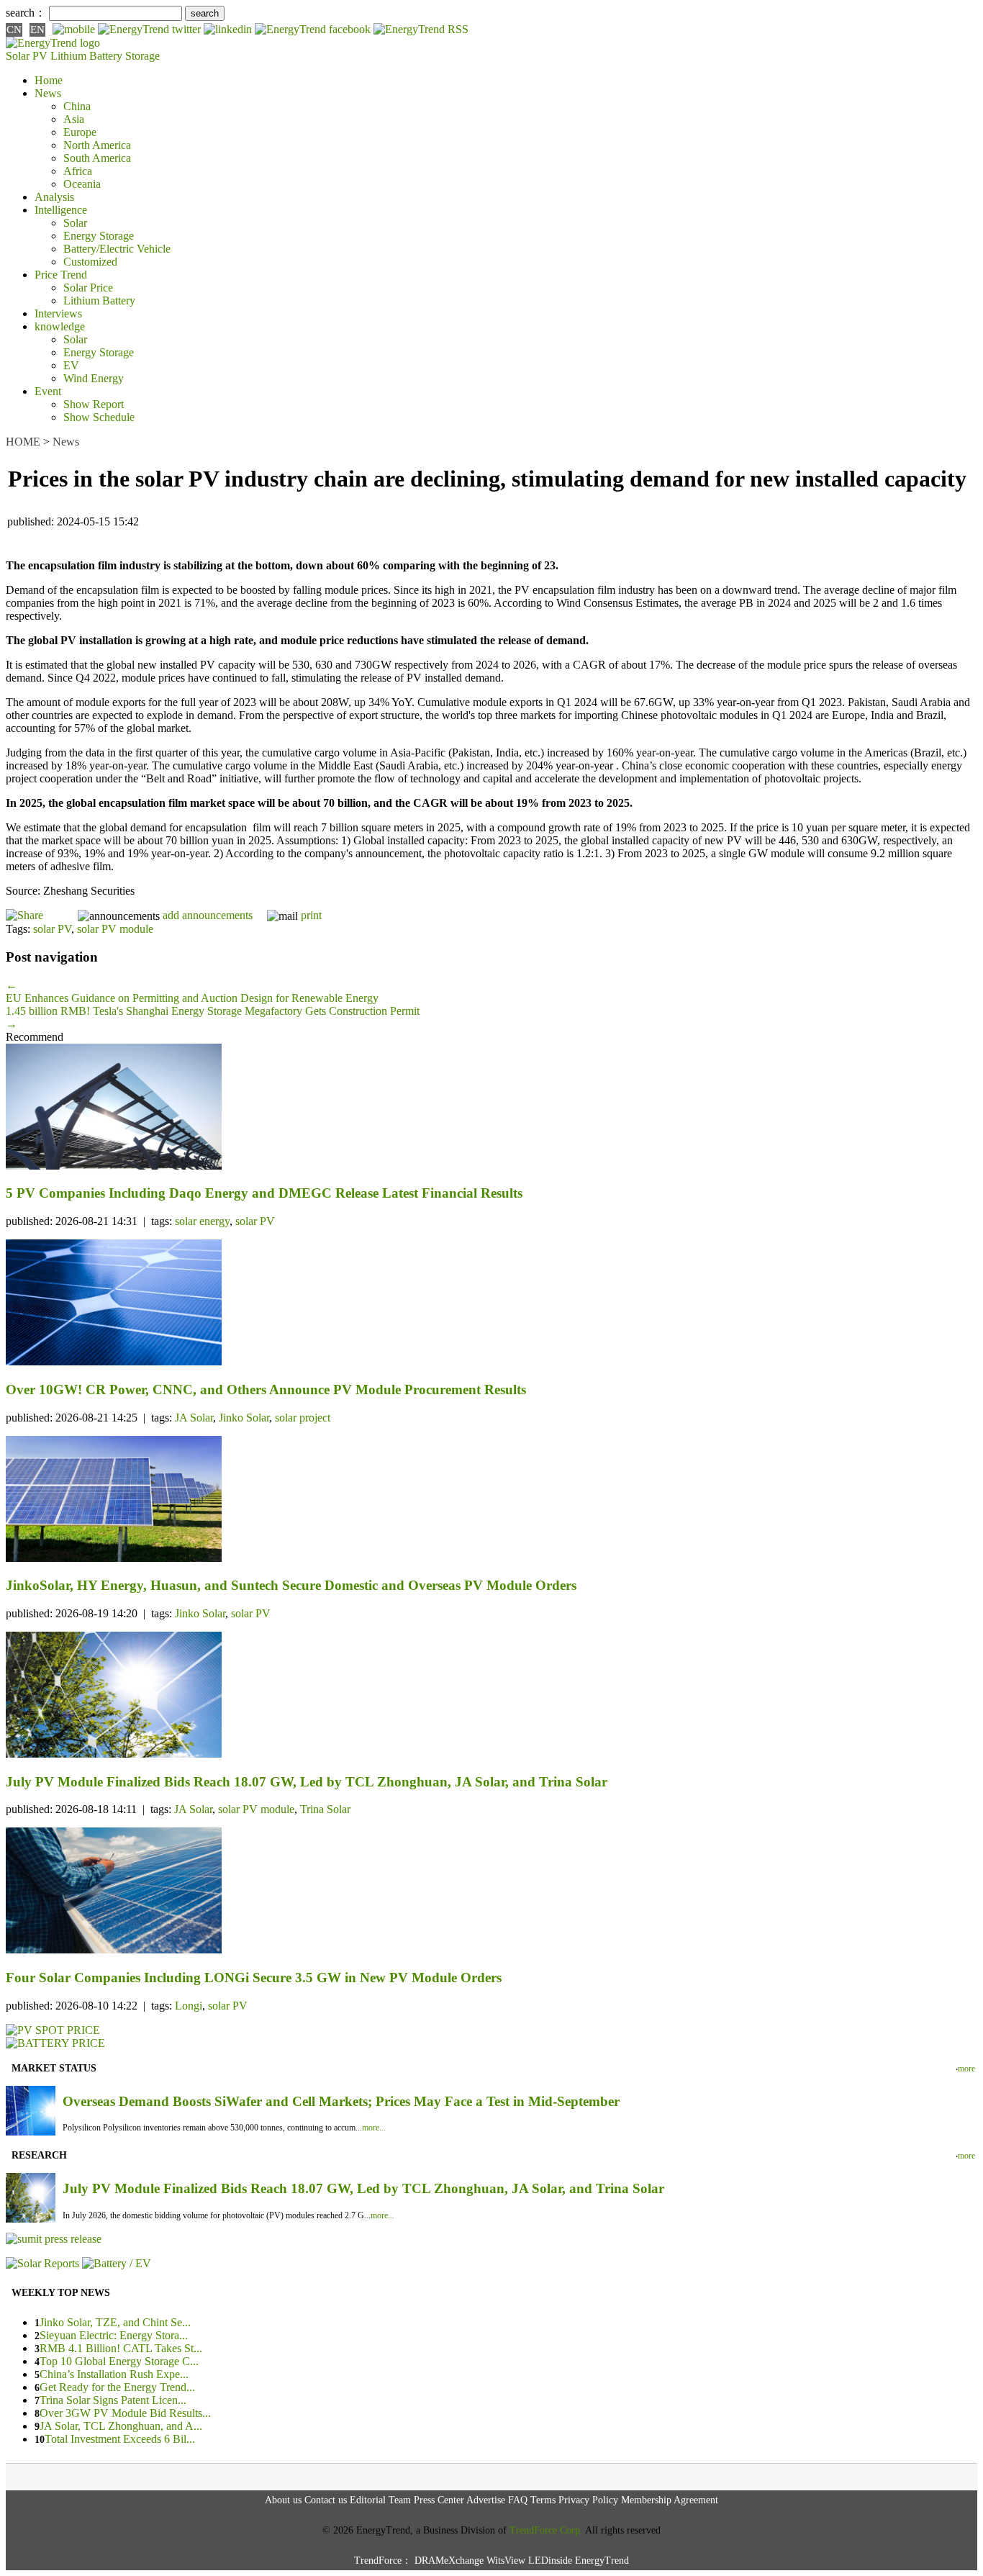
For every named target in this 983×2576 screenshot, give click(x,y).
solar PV (52, 929)
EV (71, 365)
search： (26, 13)
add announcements (208, 915)
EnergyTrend (602, 2561)
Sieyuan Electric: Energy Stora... (114, 2335)
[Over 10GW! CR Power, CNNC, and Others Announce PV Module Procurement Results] (491, 1304)
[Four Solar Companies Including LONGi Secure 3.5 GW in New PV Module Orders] (491, 1892)
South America (97, 158)
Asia (74, 119)
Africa (78, 171)
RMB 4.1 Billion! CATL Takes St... (121, 2348)
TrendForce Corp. (546, 2530)
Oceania (82, 184)
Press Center (439, 2500)
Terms (543, 2500)
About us (283, 2500)
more (966, 2069)
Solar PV (27, 56)
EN (37, 30)
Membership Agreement (670, 2500)
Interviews (58, 313)
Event (48, 391)
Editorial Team (380, 2500)
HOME (23, 442)
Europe (80, 132)
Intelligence (61, 210)
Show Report (94, 404)
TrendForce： (383, 2561)
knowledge (60, 326)
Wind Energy (94, 378)
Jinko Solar (244, 1418)
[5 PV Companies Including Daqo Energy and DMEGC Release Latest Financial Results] (491, 1108)
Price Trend (61, 275)
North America (97, 145)
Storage (142, 56)
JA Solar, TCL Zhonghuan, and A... (121, 2426)
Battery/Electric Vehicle (117, 249)
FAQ (518, 2500)
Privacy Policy (588, 2500)
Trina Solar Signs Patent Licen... (113, 2400)
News (48, 93)
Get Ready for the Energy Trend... (117, 2387)
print (311, 915)
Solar (75, 223)
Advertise (486, 2500)
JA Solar (194, 1418)
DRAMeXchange (449, 2561)
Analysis (54, 197)
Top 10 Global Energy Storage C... (119, 2361)
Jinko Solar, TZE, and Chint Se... (115, 2322)
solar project (303, 1418)
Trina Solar (325, 1809)
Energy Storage (99, 236)
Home (49, 80)
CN (14, 30)
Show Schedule (99, 417)
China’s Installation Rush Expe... (114, 2374)
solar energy (202, 1221)
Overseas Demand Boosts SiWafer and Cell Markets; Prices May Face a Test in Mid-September (341, 2101)
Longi (189, 2006)
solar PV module (115, 929)
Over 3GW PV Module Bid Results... (125, 2413)
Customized (90, 262)
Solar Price (88, 288)
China (77, 106)
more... (374, 2128)
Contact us (326, 2500)
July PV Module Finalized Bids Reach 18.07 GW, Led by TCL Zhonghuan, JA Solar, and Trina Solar (363, 2188)
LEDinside (550, 2561)
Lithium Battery (86, 56)
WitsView (506, 2561)
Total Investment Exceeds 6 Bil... (120, 2439)
